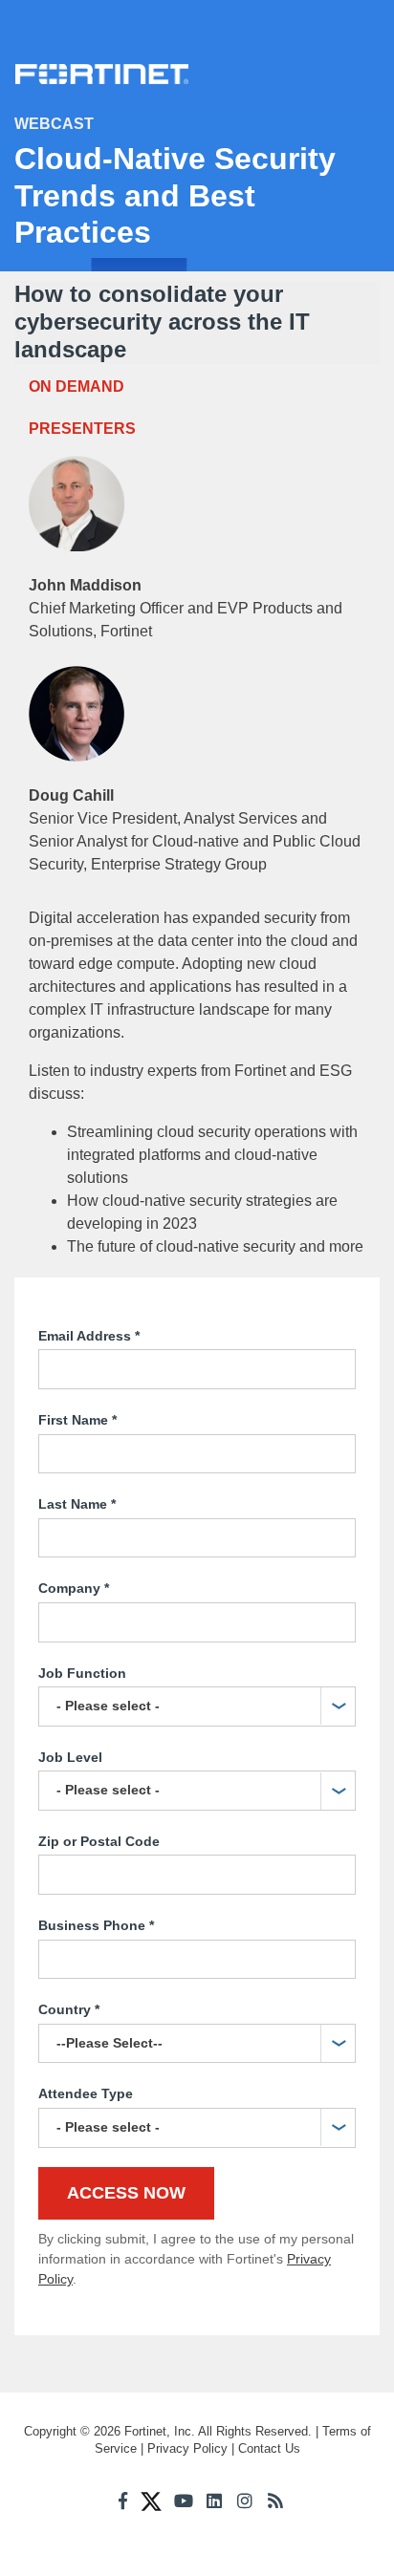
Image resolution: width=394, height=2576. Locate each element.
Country (69, 2009)
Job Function (82, 1673)
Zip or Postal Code (99, 1841)
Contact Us (269, 2448)
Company (74, 1588)
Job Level (70, 1757)
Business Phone (96, 1925)
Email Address (89, 1336)
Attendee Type (86, 2093)
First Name (77, 1420)
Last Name (77, 1504)
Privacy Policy (187, 2448)
